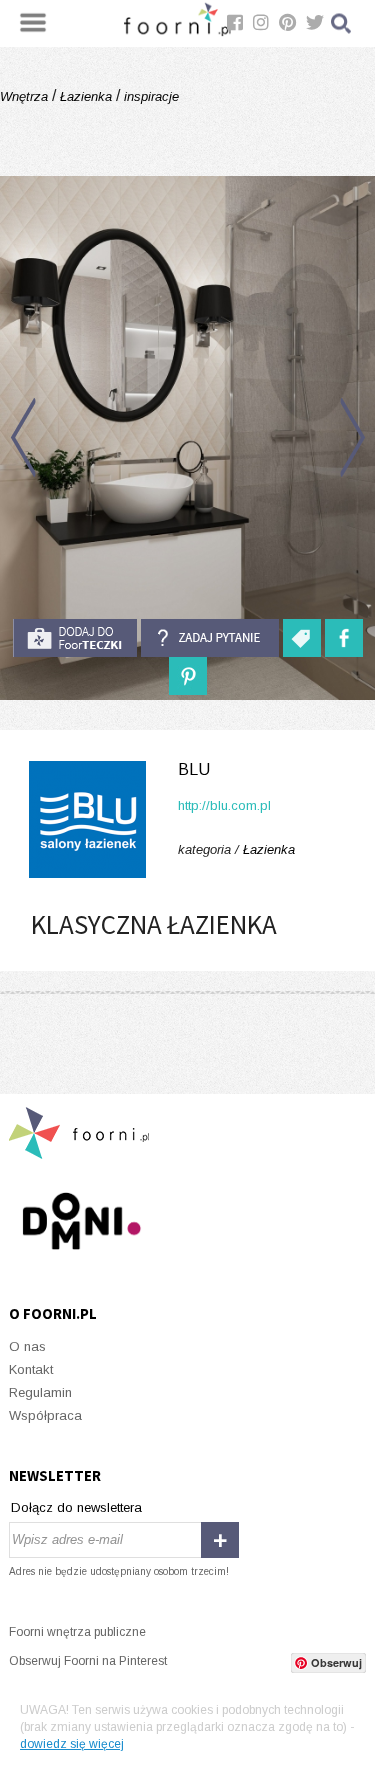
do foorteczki (75, 638)
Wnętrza (26, 96)
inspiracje (149, 96)
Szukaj (342, 23)
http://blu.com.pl (224, 805)
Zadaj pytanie (210, 638)
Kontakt (31, 1369)
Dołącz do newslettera (76, 1507)
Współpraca (45, 1415)
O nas (27, 1346)
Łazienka (86, 96)
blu (194, 769)
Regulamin (40, 1392)
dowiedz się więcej (72, 1744)
